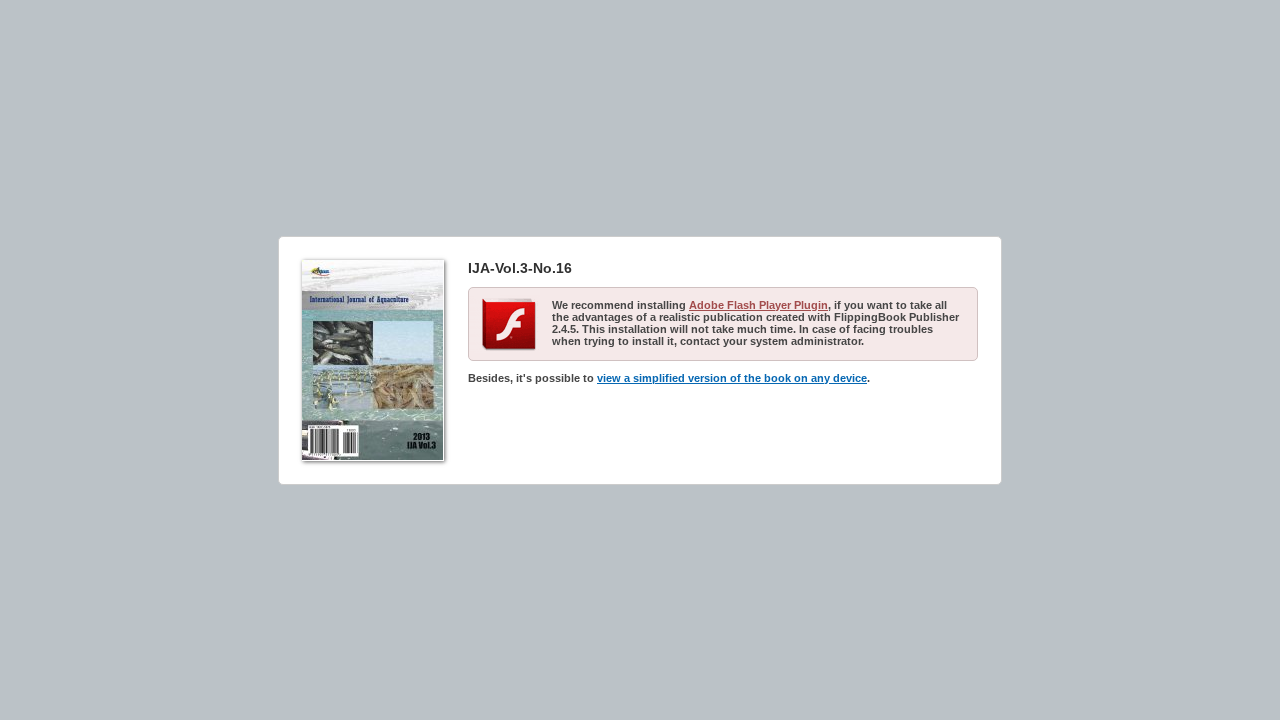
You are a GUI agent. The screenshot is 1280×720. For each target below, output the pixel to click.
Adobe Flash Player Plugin (758, 305)
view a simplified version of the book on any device (732, 378)
